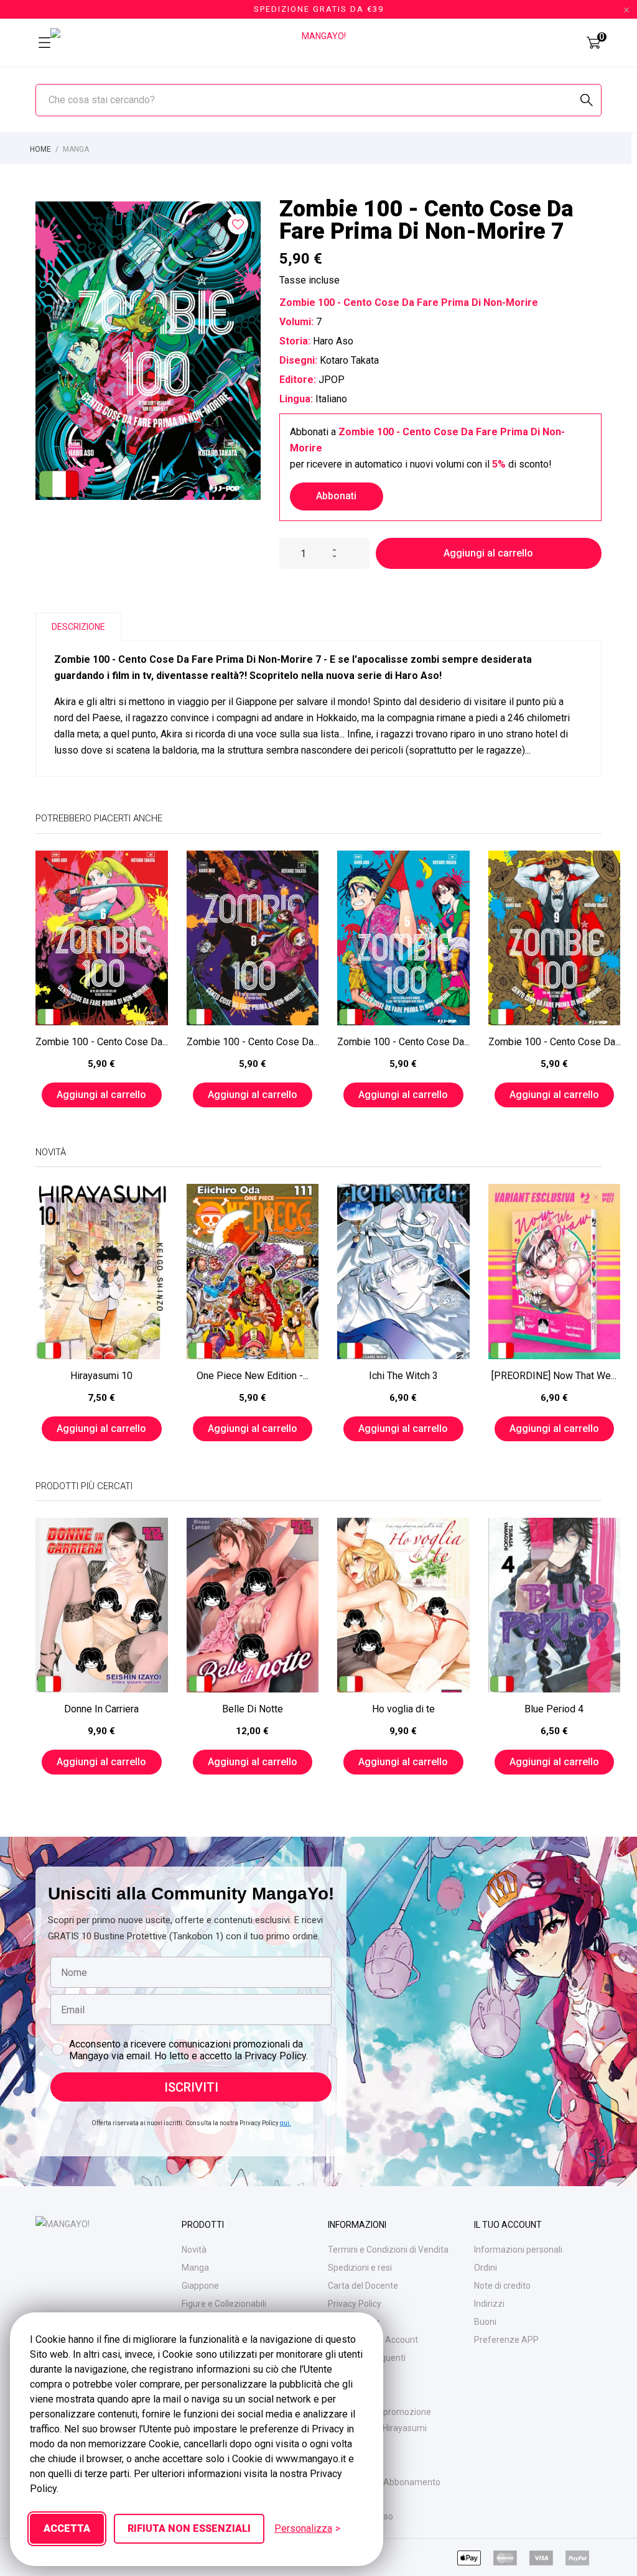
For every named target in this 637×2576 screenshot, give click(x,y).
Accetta (67, 2528)
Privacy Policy (355, 2304)
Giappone (200, 2286)
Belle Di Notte (253, 1709)
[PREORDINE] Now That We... (554, 1376)
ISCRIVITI (191, 2087)
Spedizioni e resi (360, 2268)
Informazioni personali (518, 2250)
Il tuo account (508, 2225)
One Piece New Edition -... (253, 1376)
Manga (195, 2268)
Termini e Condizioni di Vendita (388, 2250)
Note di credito (502, 2286)
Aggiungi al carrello (488, 553)
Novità (194, 2250)
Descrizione (78, 627)
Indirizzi (489, 2304)
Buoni (485, 2322)
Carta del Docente (363, 2286)
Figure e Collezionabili (224, 2304)
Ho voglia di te (403, 1709)
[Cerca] (587, 100)
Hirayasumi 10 (101, 1376)
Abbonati (336, 496)
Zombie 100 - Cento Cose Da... (102, 1042)
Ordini (486, 2268)
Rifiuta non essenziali (189, 2528)
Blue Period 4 (554, 1709)
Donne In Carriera (101, 1709)
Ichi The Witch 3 (403, 1376)
